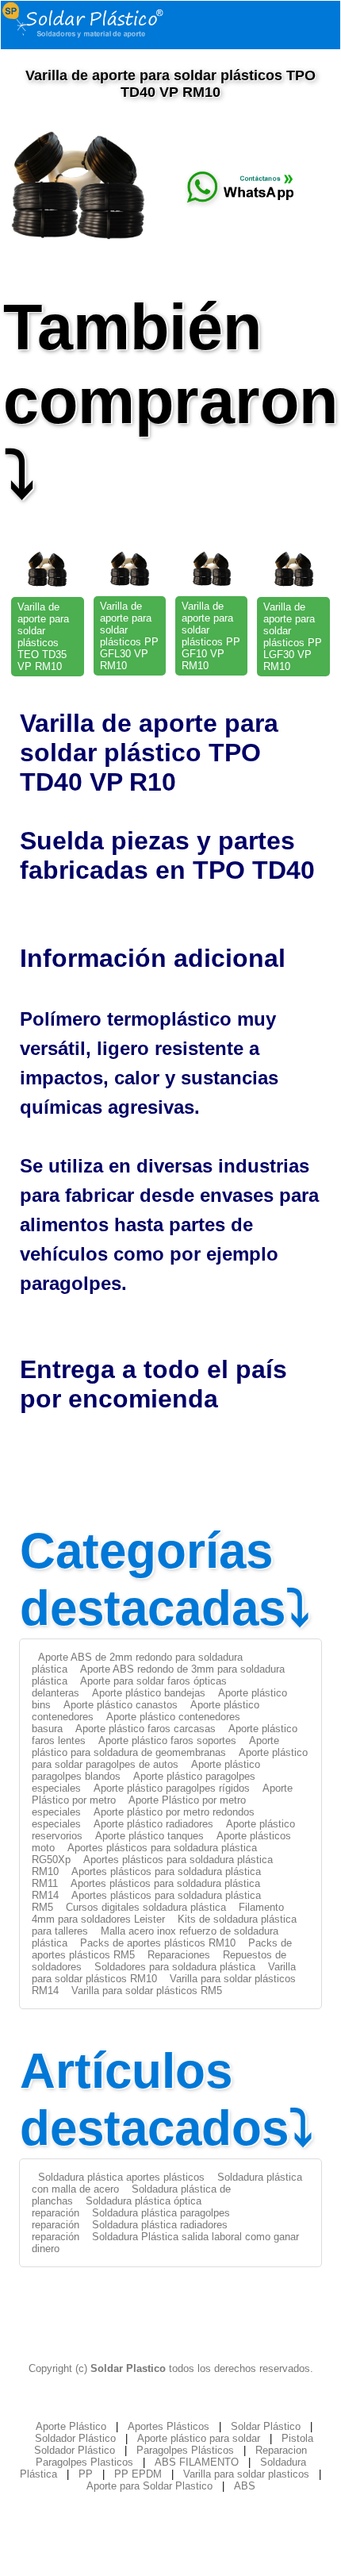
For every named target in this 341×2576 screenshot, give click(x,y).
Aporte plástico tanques (149, 1836)
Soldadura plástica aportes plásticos (121, 2177)
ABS (245, 2486)
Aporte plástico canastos (121, 1705)
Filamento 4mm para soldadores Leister (158, 1913)
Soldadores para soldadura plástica (175, 1967)
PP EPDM (138, 2474)
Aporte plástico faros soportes (167, 1740)
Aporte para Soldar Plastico (149, 2486)
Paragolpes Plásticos (185, 2450)
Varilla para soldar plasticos (246, 2474)
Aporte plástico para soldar (199, 2438)
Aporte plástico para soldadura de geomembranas (155, 1746)
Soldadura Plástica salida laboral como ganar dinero (165, 2243)
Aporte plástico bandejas (149, 1693)
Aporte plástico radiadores (153, 1824)
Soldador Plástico (75, 2438)
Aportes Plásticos (169, 2426)
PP (86, 2474)
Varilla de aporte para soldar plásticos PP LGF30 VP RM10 (293, 637)
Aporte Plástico (71, 2426)
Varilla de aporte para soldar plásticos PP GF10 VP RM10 (211, 636)
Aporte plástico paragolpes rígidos (172, 1788)
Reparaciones (179, 1955)
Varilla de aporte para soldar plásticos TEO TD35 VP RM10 (43, 637)
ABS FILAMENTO (197, 2462)
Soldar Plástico (266, 2426)
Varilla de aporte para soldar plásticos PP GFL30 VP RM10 (129, 636)
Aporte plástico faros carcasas (146, 1729)
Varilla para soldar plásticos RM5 (147, 1991)
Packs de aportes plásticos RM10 (158, 1943)
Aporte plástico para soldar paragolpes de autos (170, 1758)
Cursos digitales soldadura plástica (146, 1907)
